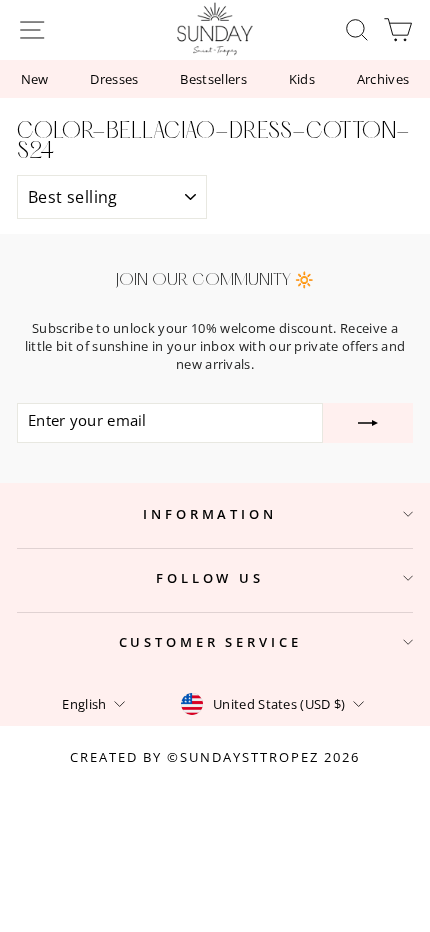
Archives (383, 79)
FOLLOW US (210, 578)
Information (210, 514)
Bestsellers (213, 79)
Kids (302, 79)
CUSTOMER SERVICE (210, 642)
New (35, 79)
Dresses (114, 79)
